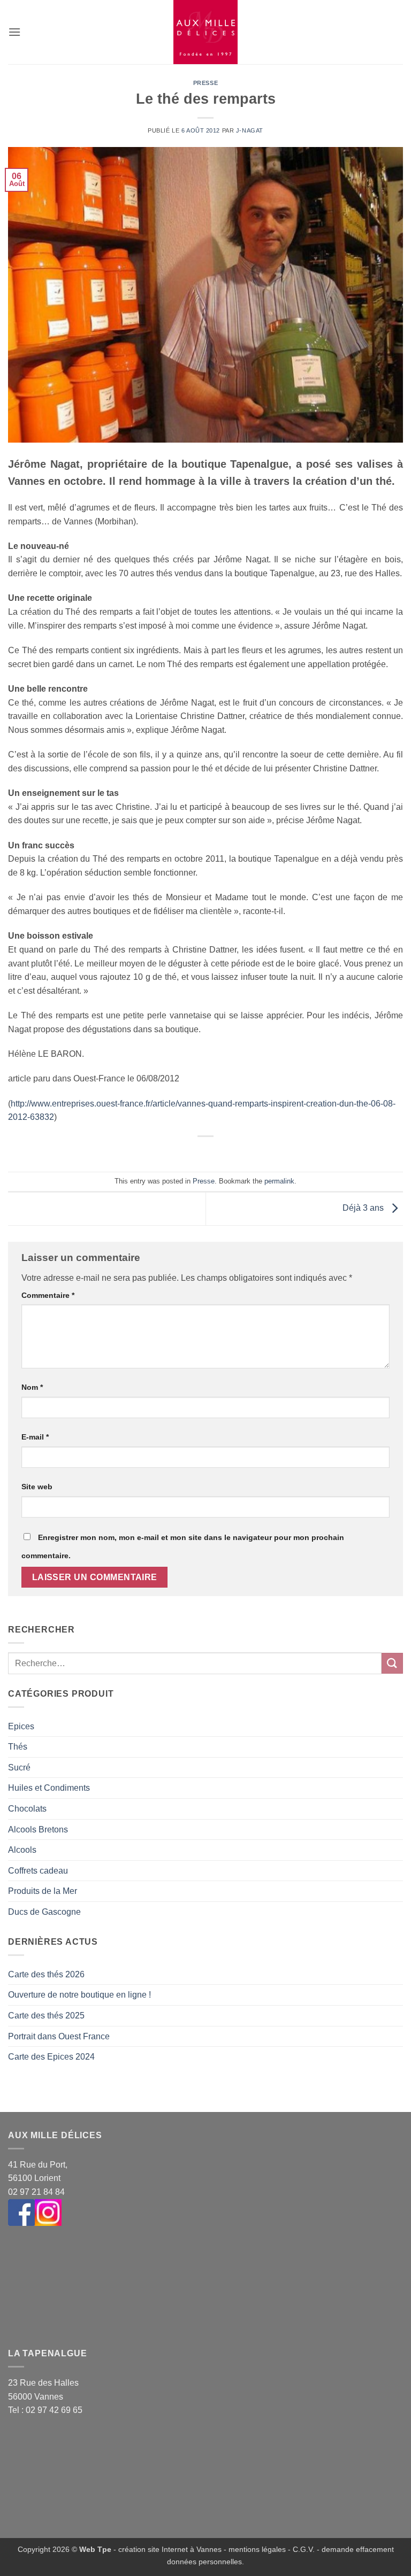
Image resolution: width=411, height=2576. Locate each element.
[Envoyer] (392, 1663)
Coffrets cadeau (38, 1871)
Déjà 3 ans (364, 1208)
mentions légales (257, 2549)
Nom (32, 1387)
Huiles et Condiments (49, 1788)
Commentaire (48, 1295)
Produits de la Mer (43, 1891)
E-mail (35, 1437)
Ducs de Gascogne (44, 1912)
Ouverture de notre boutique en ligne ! (79, 1995)
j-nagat (250, 130)
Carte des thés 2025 (46, 2016)
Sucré (19, 1767)
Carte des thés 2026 (46, 1974)
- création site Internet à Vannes (166, 2549)
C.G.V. (304, 2549)
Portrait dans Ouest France (59, 2036)
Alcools (22, 1850)
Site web (37, 1487)
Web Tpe (95, 2549)
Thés (18, 1747)
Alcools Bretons (38, 1829)
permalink (279, 1181)
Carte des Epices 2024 (51, 2057)
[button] (14, 32)
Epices (21, 1726)
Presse (205, 83)
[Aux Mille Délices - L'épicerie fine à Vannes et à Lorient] (205, 32)
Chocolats (27, 1809)
